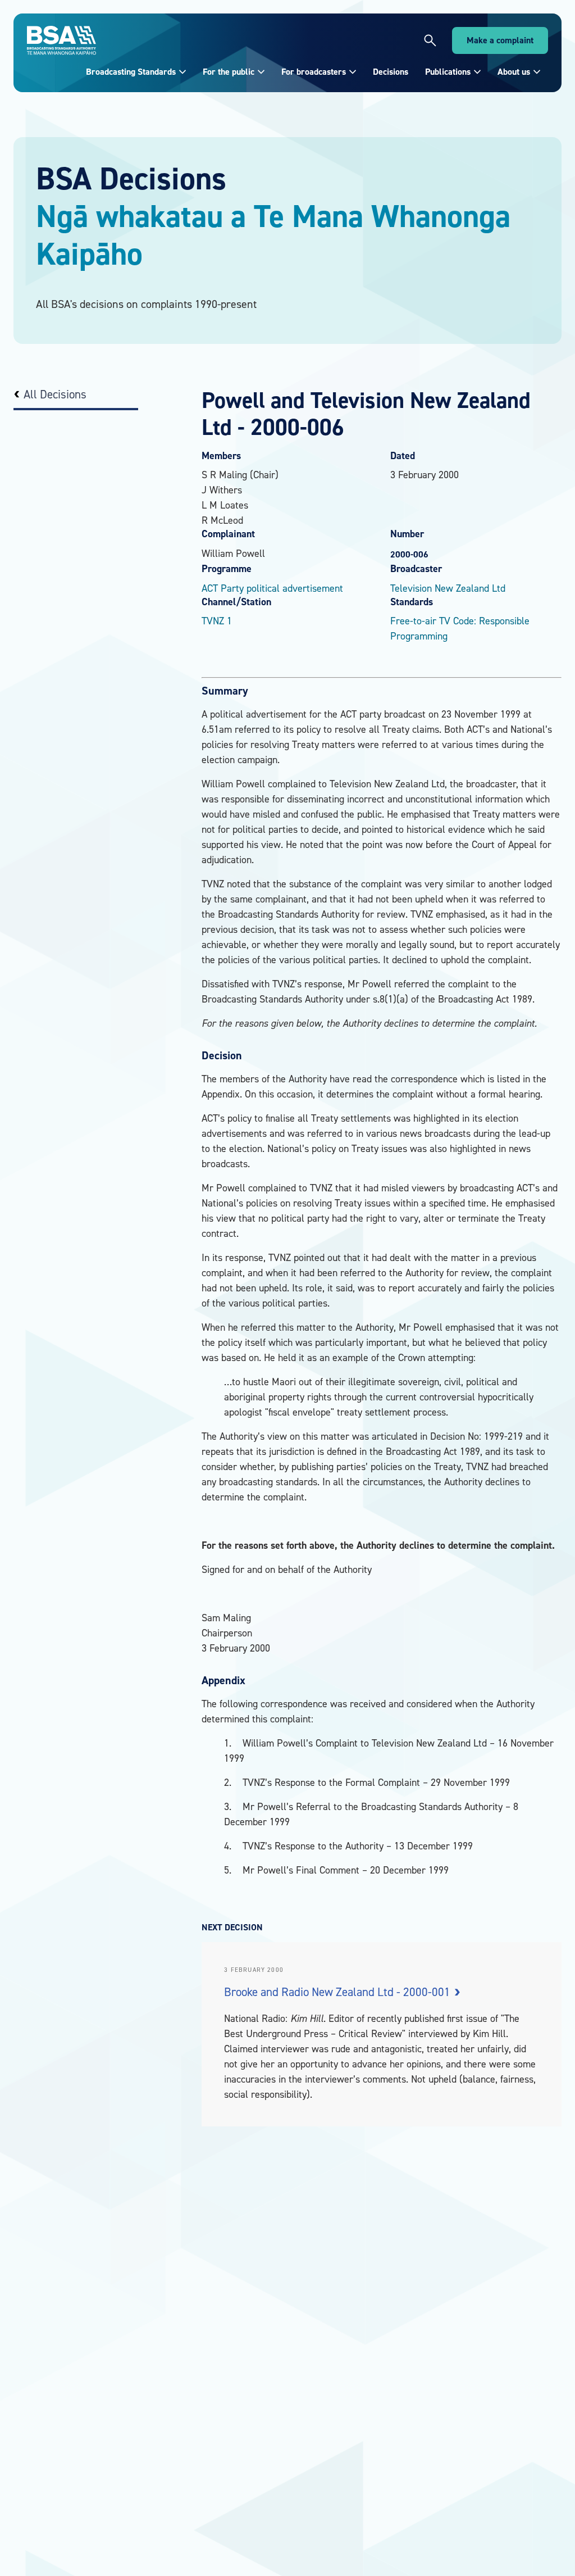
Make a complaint (500, 40)
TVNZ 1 (217, 621)
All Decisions (55, 394)
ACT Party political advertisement (272, 588)
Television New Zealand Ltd (448, 588)
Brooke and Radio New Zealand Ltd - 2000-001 (339, 1992)
